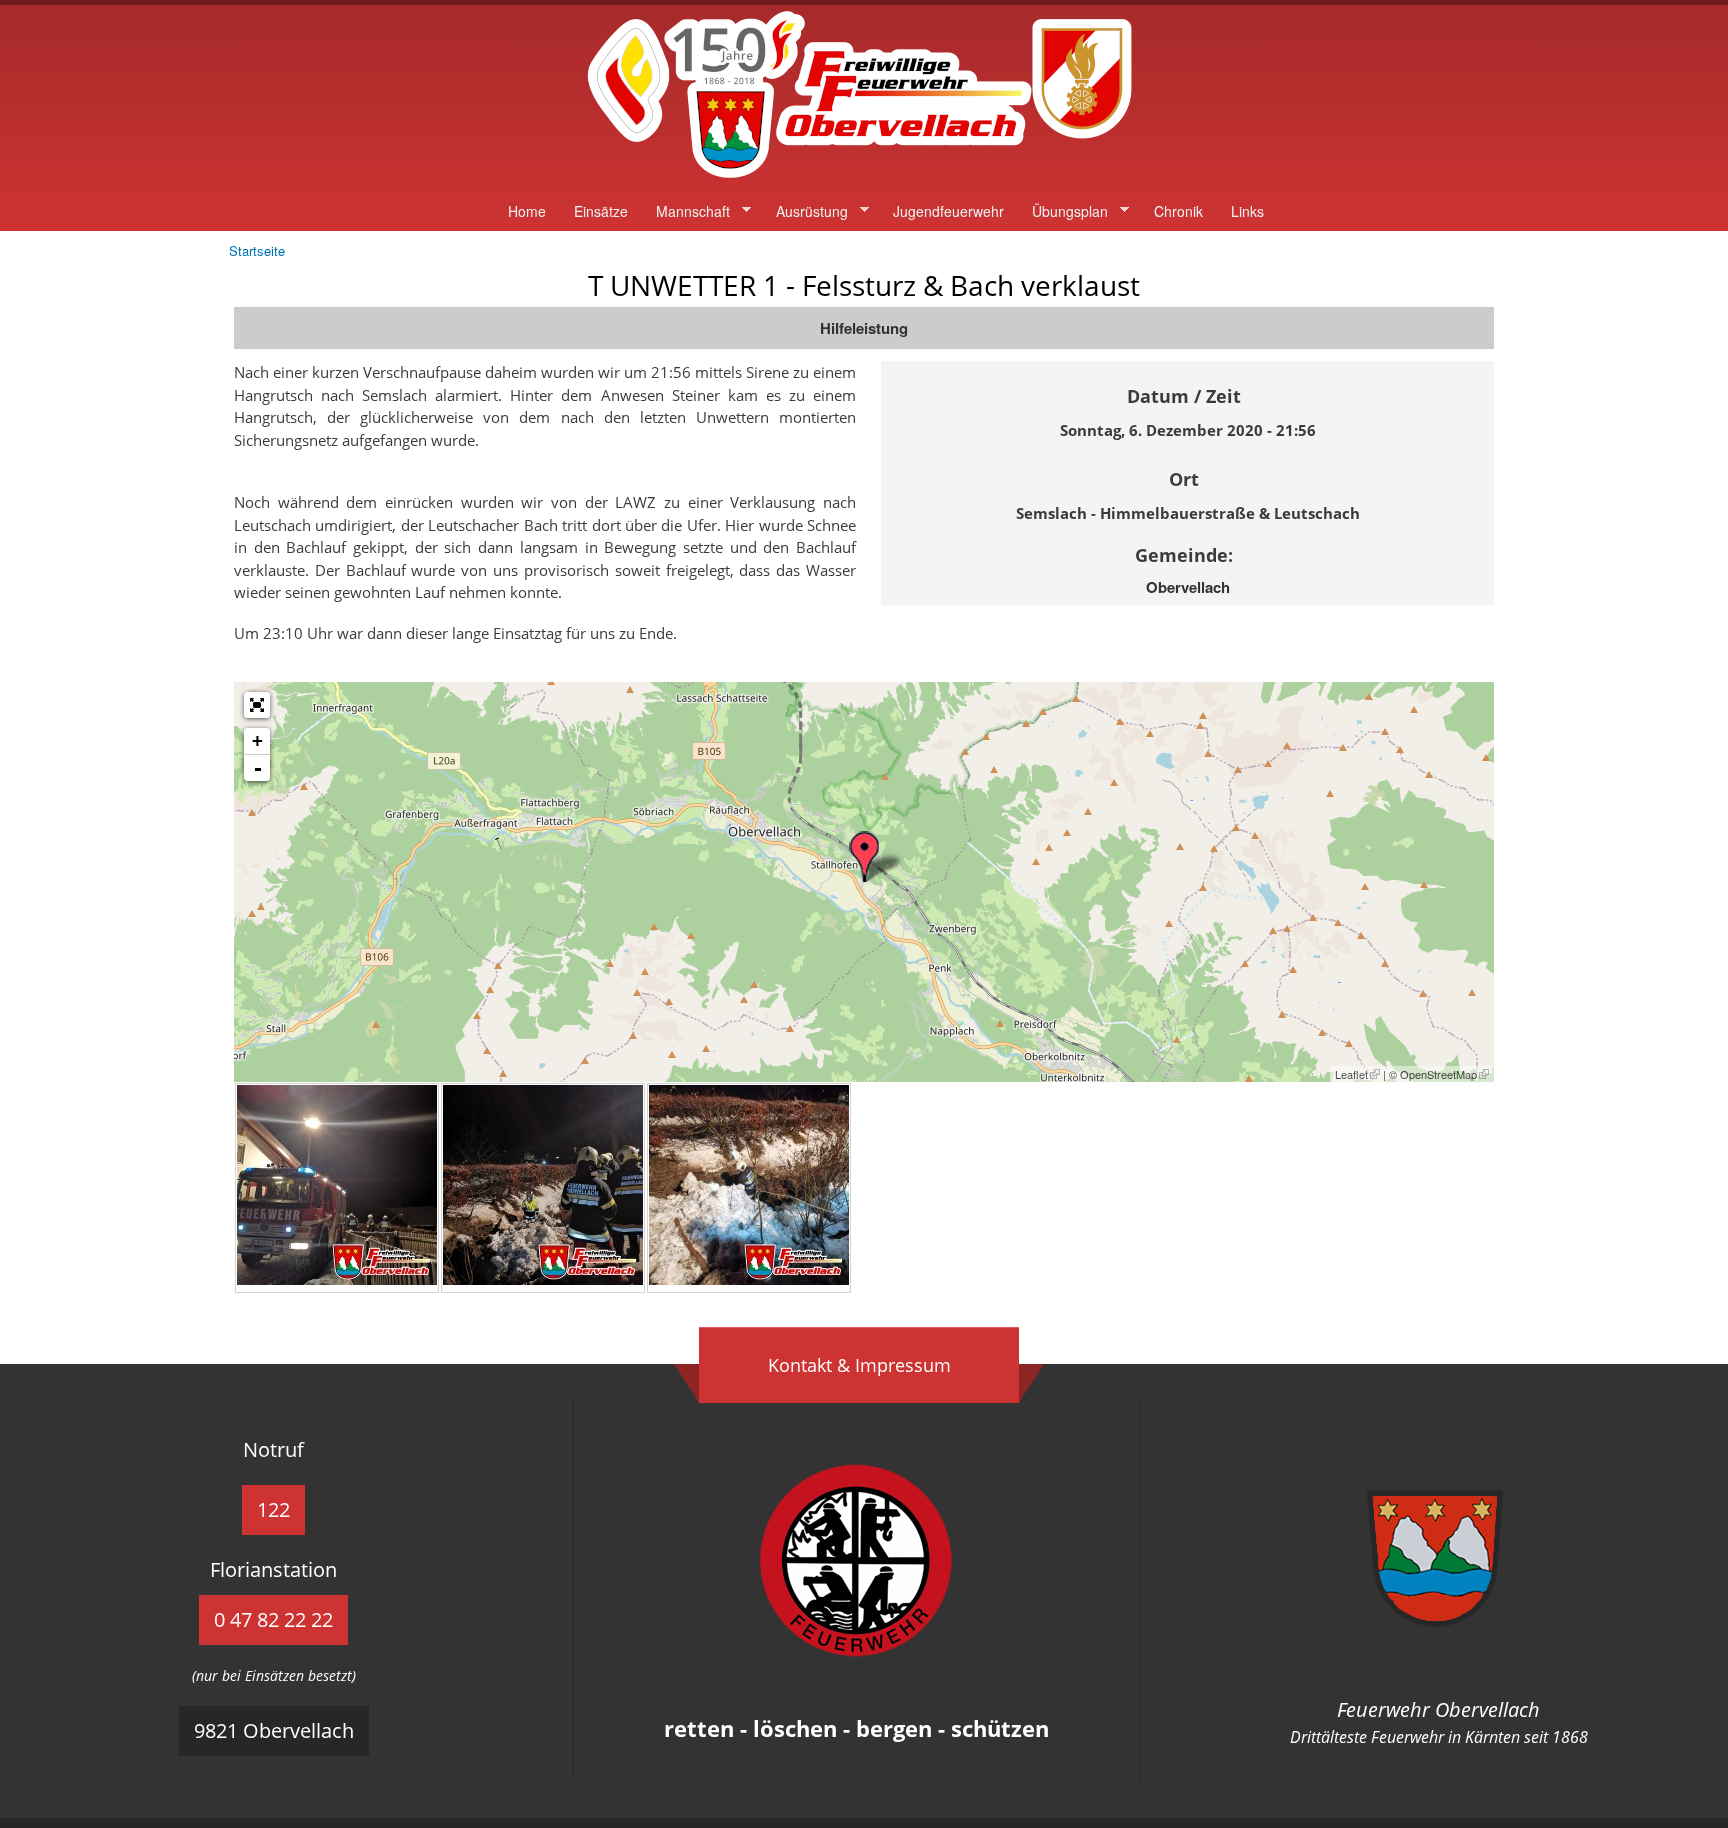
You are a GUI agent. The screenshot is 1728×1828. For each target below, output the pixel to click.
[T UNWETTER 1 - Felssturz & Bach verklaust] (864, 856)
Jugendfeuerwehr (948, 211)
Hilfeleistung (864, 328)
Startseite (257, 250)
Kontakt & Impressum (859, 1365)
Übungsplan (1063, 211)
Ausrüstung (805, 211)
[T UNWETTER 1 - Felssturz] (337, 1279)
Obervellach (1188, 587)
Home (527, 211)
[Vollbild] (257, 705)
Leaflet (1351, 1074)
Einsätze (601, 211)
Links (1247, 211)
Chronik (1178, 211)
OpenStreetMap (1438, 1074)
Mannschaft (686, 211)
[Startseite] (864, 179)
